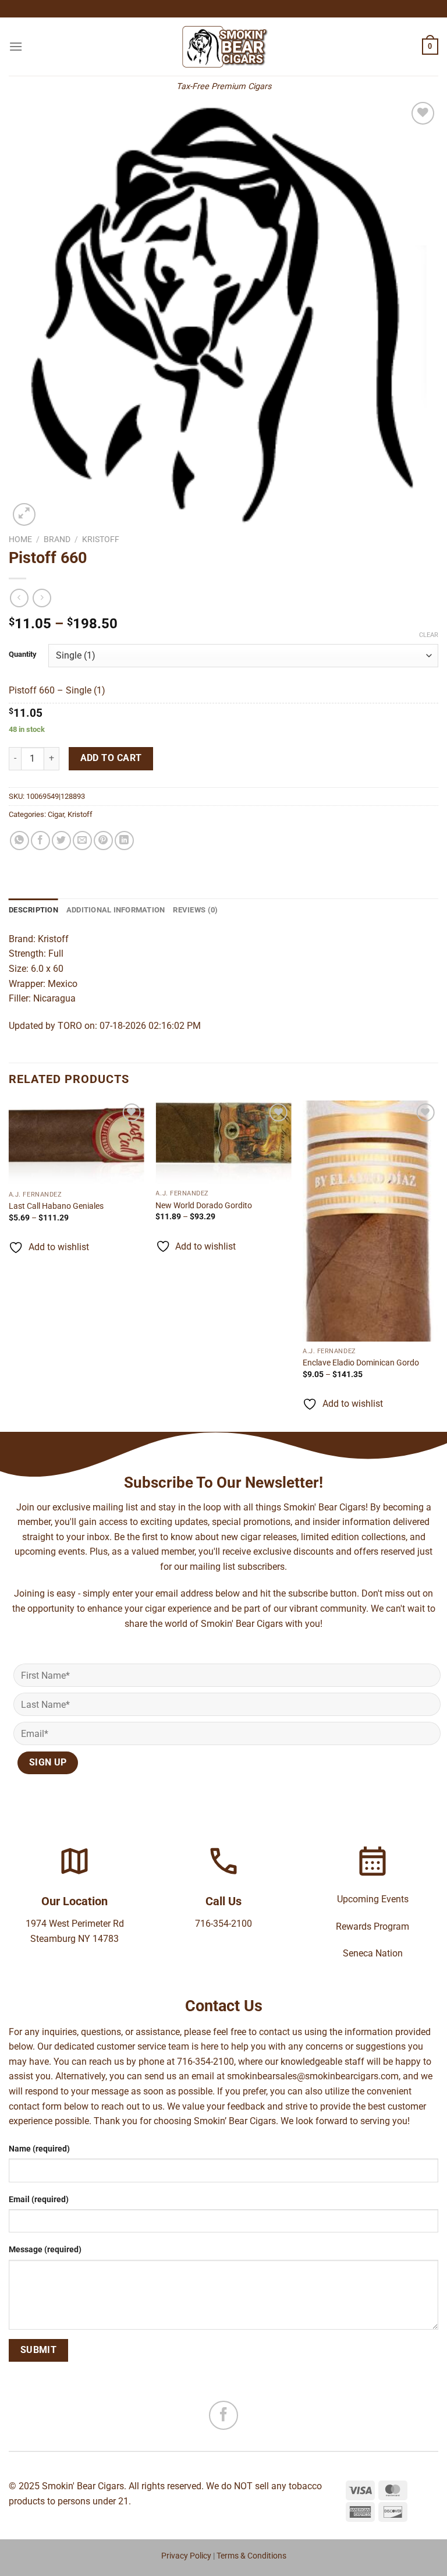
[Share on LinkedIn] (124, 841)
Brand (57, 539)
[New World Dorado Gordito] (223, 1142)
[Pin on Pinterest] (103, 841)
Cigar (56, 814)
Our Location (74, 1901)
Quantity (23, 654)
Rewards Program (372, 1926)
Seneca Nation (373, 1953)
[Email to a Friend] (82, 841)
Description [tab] (33, 910)
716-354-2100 (223, 1924)
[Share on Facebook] (40, 841)
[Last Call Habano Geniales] (77, 1142)
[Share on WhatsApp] (19, 841)
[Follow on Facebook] (223, 2415)
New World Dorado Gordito (204, 1206)
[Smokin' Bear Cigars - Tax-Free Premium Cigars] (224, 47)
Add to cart (111, 758)
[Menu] (16, 46)
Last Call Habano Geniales (56, 1206)
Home (20, 539)
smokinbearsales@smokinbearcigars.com (313, 2076)
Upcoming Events (373, 1899)
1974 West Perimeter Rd (75, 1924)
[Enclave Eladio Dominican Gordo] (370, 1221)
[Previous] (9, 1265)
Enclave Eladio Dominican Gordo (361, 1363)
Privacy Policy (186, 2556)
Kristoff (101, 539)
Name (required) (39, 2149)
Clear (429, 635)
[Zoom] (24, 514)
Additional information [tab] (116, 910)
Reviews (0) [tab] (195, 910)
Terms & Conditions (251, 2556)
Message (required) (45, 2250)
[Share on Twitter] (61, 841)
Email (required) (39, 2200)
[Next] (438, 1265)
